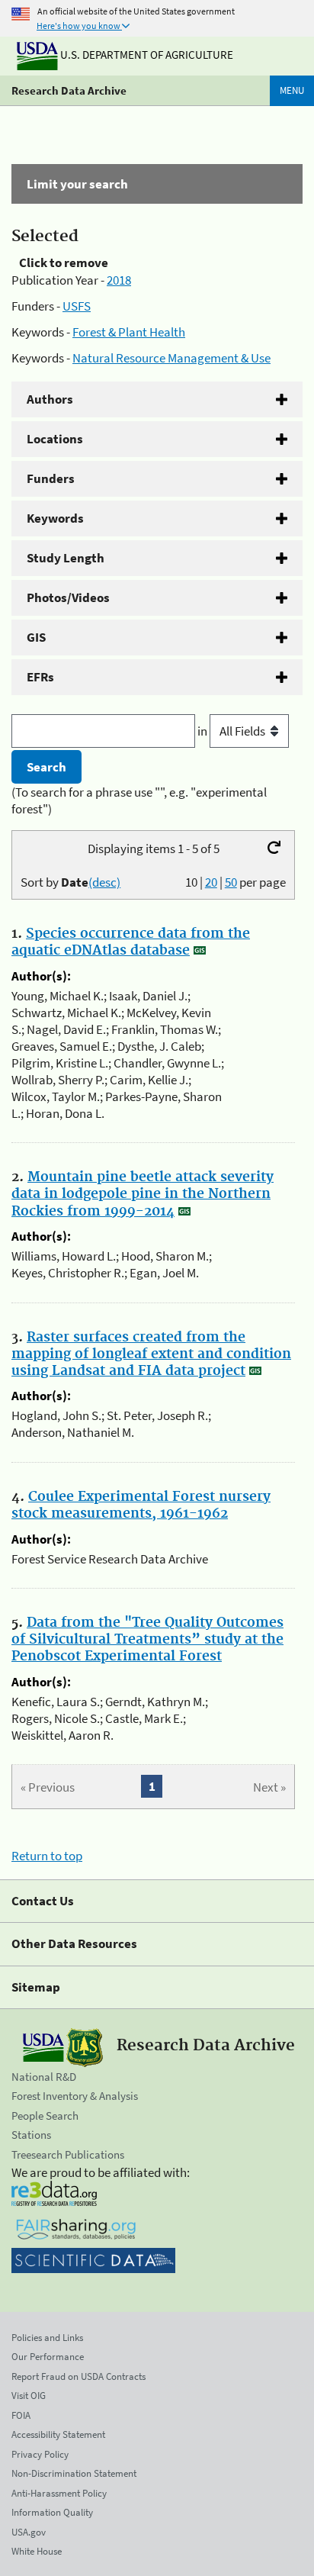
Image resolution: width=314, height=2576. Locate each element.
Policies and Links (47, 2338)
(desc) (104, 882)
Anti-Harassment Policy (59, 2493)
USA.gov (29, 2532)
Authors (50, 399)
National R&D (44, 2077)
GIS (36, 637)
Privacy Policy (40, 2454)
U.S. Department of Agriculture (146, 55)
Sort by (70, 882)
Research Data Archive (69, 90)
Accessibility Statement (58, 2434)
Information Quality (52, 2512)
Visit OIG (29, 2396)
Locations (55, 439)
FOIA (21, 2415)
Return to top (47, 1856)
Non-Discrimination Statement (74, 2473)
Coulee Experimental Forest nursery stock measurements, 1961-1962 (141, 1505)
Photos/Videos (68, 597)
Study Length (66, 558)
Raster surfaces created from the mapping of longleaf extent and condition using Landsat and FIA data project (151, 1354)
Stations (31, 2135)
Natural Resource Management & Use (171, 358)
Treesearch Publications (68, 2154)
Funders (51, 478)
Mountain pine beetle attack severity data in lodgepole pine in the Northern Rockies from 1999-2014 (143, 1194)
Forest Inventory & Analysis (75, 2096)
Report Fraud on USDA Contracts (78, 2376)
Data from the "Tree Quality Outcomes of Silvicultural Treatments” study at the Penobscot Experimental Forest (147, 1640)
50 (231, 882)
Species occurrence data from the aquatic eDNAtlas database (131, 942)
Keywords (55, 518)
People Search (45, 2116)
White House (37, 2551)
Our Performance (48, 2357)
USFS (77, 306)
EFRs (40, 677)
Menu (292, 90)
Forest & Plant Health (129, 332)
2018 (119, 280)
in (203, 731)
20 (211, 882)
